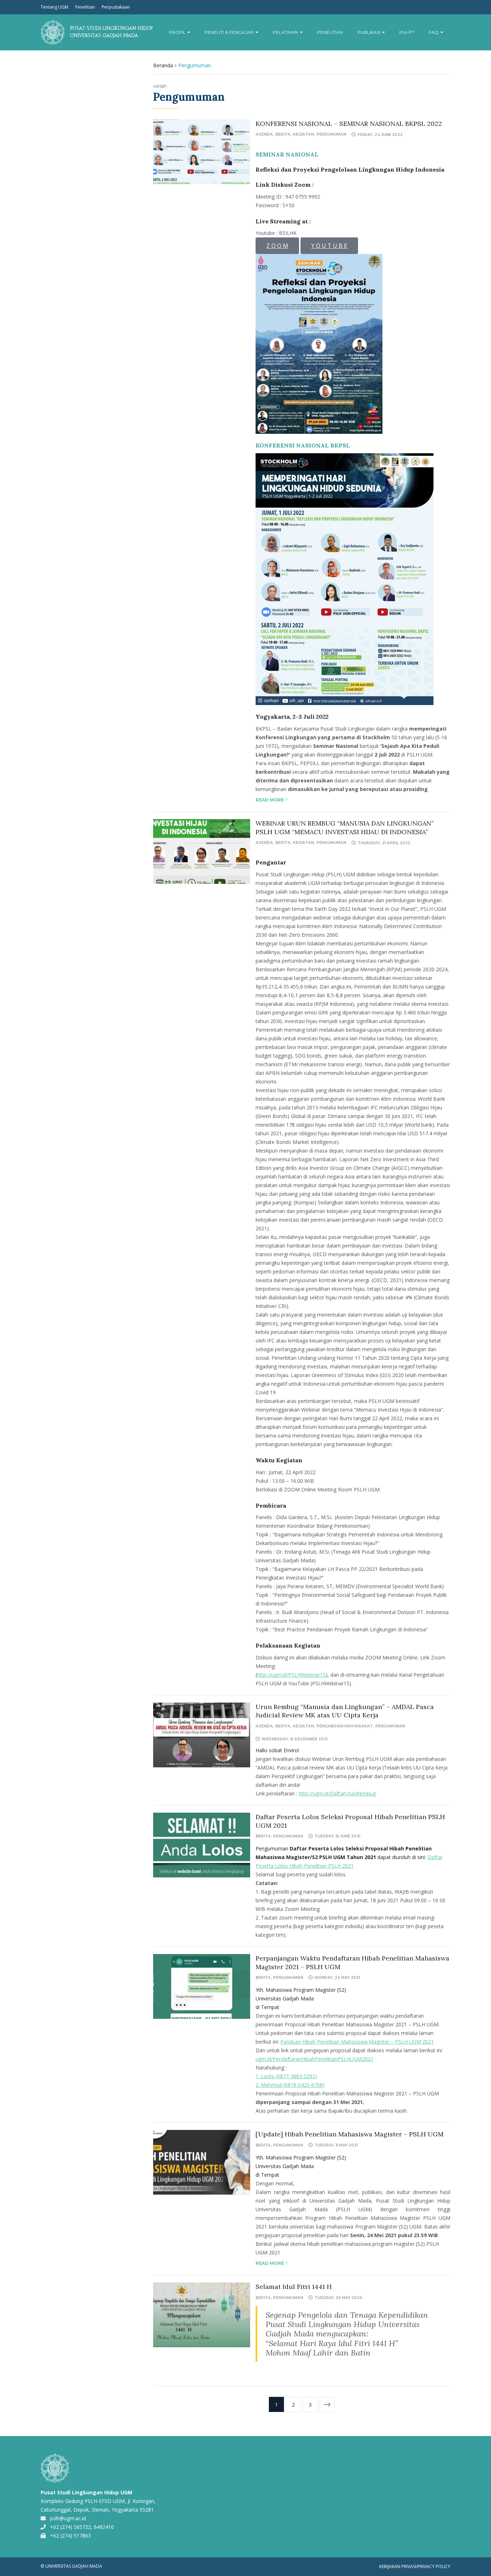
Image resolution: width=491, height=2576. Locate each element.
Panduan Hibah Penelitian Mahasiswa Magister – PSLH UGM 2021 (357, 2042)
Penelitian (85, 7)
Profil (178, 32)
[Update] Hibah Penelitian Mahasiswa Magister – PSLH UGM (350, 2134)
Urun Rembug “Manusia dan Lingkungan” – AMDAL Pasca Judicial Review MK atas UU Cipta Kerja (345, 1711)
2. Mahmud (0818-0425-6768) (290, 2085)
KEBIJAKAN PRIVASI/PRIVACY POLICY (415, 2566)
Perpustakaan (116, 7)
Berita (283, 134)
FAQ (434, 32)
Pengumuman (331, 134)
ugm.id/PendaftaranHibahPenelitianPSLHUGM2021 (315, 2059)
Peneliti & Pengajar (230, 32)
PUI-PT (407, 32)
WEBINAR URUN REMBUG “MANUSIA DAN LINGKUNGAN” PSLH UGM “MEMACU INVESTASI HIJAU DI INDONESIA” (345, 827)
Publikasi (369, 32)
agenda (264, 134)
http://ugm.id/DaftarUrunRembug (337, 1793)
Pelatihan (286, 32)
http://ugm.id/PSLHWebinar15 (291, 1675)
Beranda (163, 65)
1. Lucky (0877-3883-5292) (286, 2076)
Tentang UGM (54, 7)
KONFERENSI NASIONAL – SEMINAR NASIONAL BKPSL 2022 (349, 124)
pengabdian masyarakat (345, 1726)
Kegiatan (303, 134)
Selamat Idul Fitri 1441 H (294, 2287)
